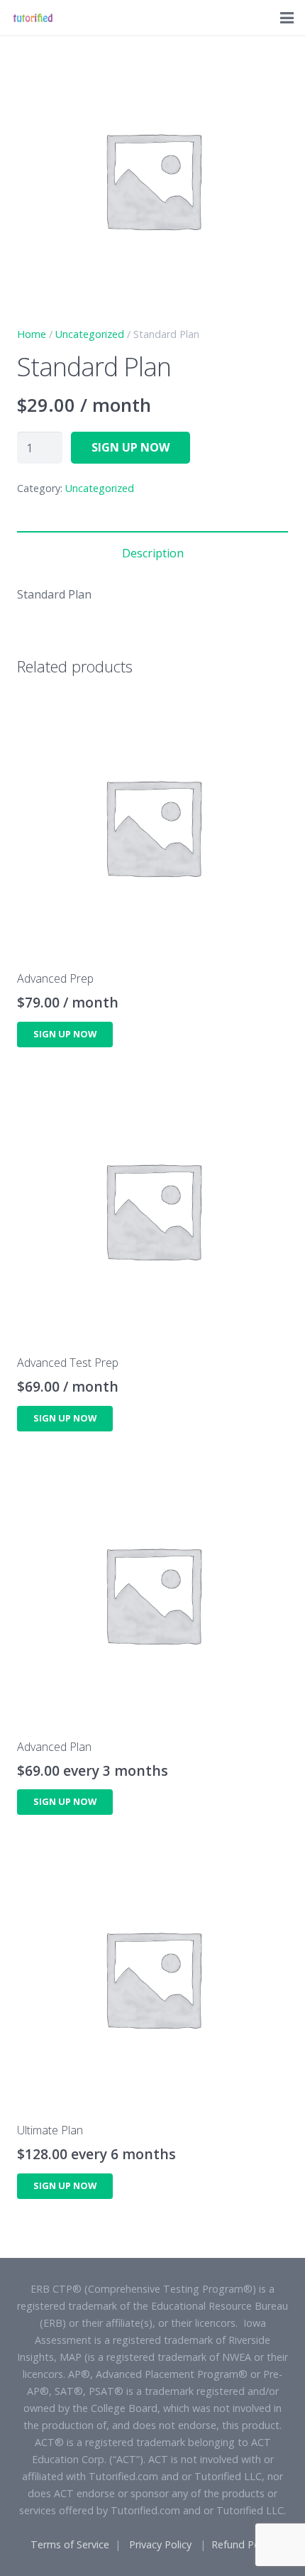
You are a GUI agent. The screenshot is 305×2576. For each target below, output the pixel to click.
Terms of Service (70, 2544)
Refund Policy (243, 2544)
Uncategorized (90, 334)
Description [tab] (153, 553)
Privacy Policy (160, 2544)
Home (32, 334)
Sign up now (131, 447)
